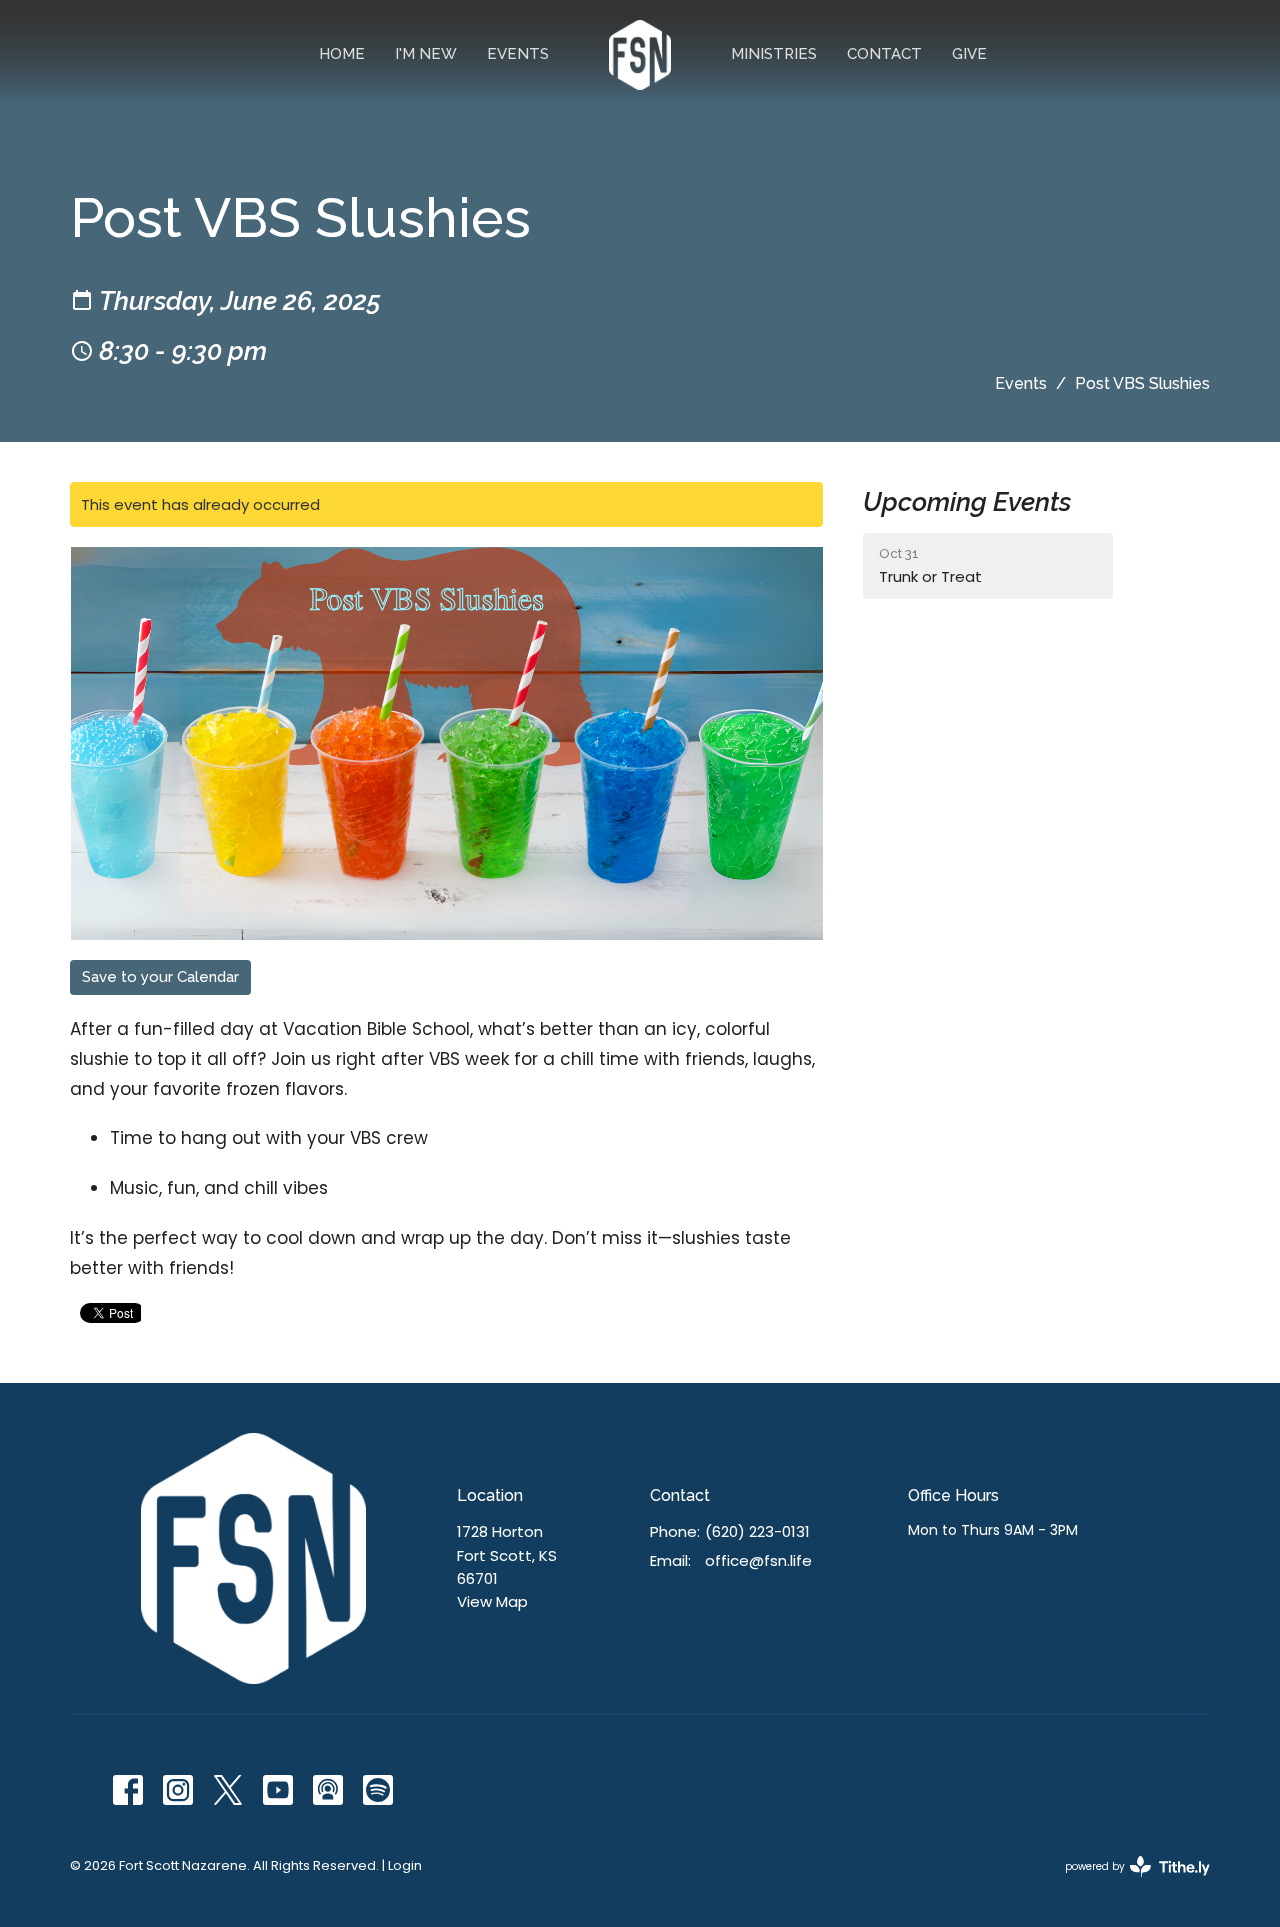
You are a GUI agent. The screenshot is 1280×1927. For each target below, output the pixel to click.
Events (518, 54)
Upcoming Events (967, 502)
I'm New (426, 54)
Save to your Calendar (160, 977)
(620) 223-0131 (757, 1531)
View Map (492, 1601)
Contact (884, 54)
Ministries (774, 54)
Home (342, 54)
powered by (1128, 1883)
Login (405, 1865)
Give (969, 54)
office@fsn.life (758, 1560)
